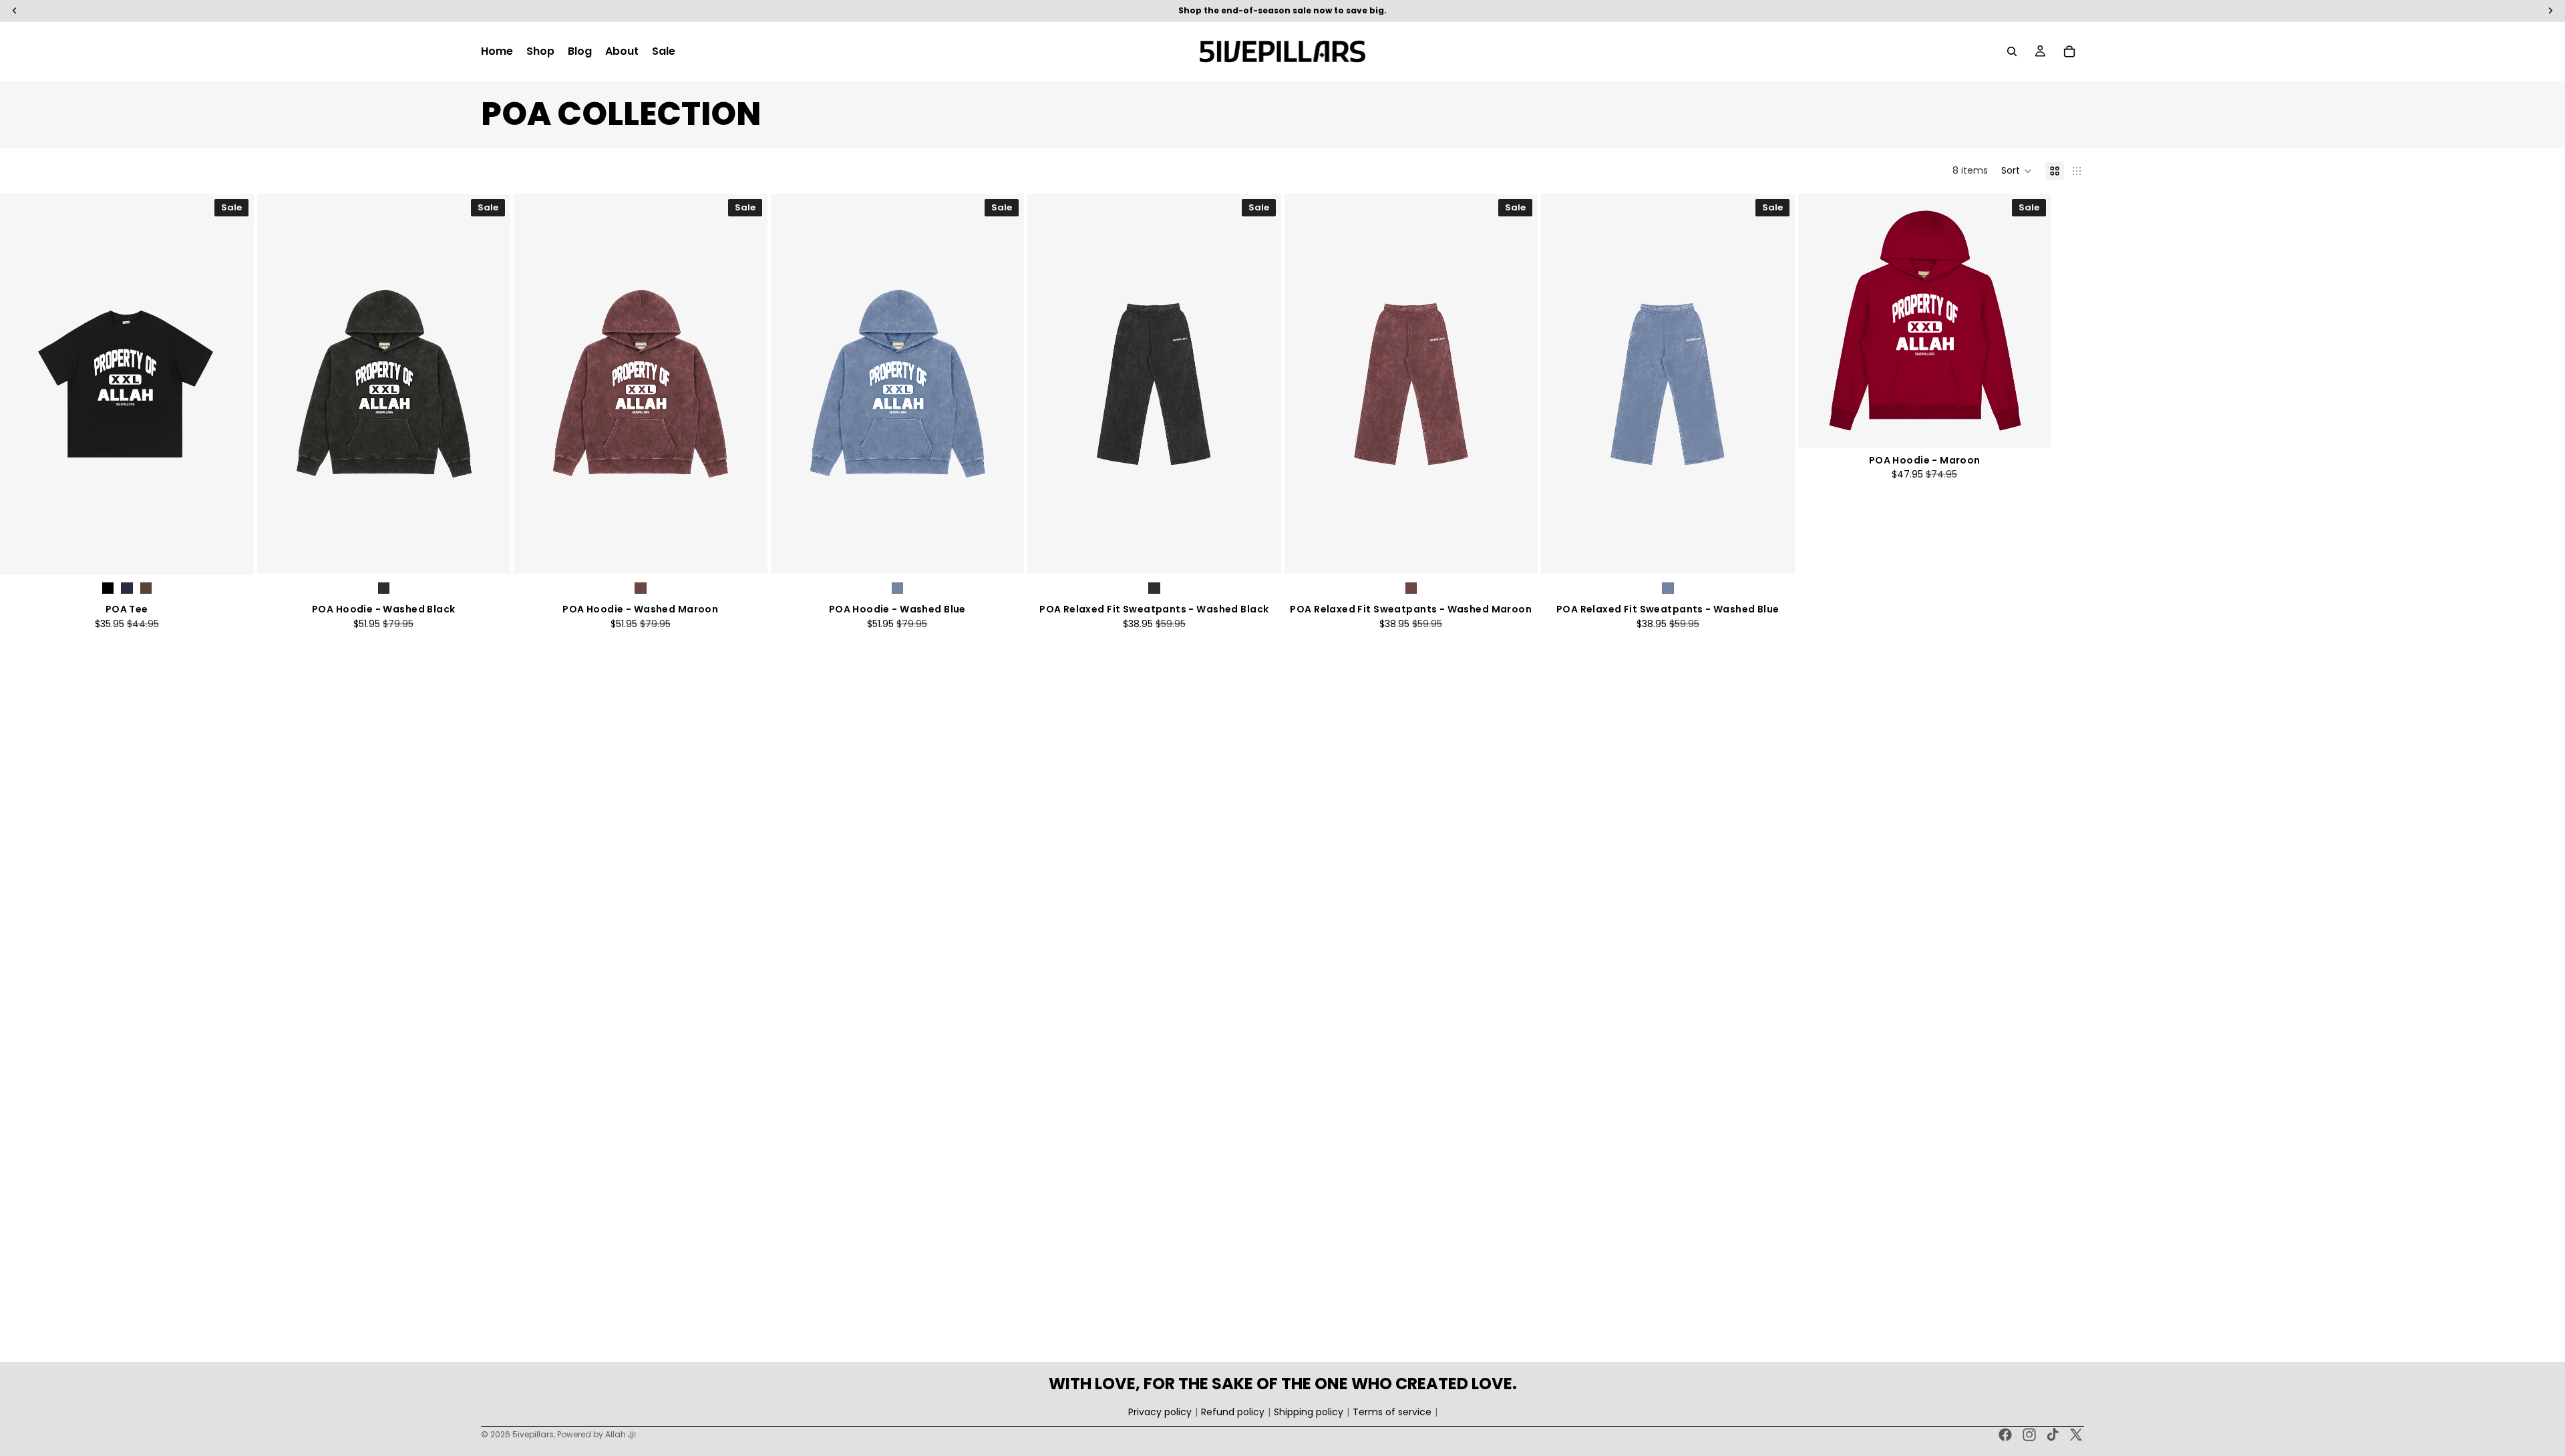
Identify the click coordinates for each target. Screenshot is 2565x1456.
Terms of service (1392, 1412)
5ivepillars (533, 1434)
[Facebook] (2005, 1435)
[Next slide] (234, 384)
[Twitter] (2076, 1435)
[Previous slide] (20, 384)
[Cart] (2069, 51)
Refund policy (1233, 1412)
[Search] (2012, 51)
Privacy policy (1160, 1412)
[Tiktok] (2053, 1435)
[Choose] (233, 554)
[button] (2017, 171)
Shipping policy (1309, 1412)
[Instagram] (2029, 1435)
